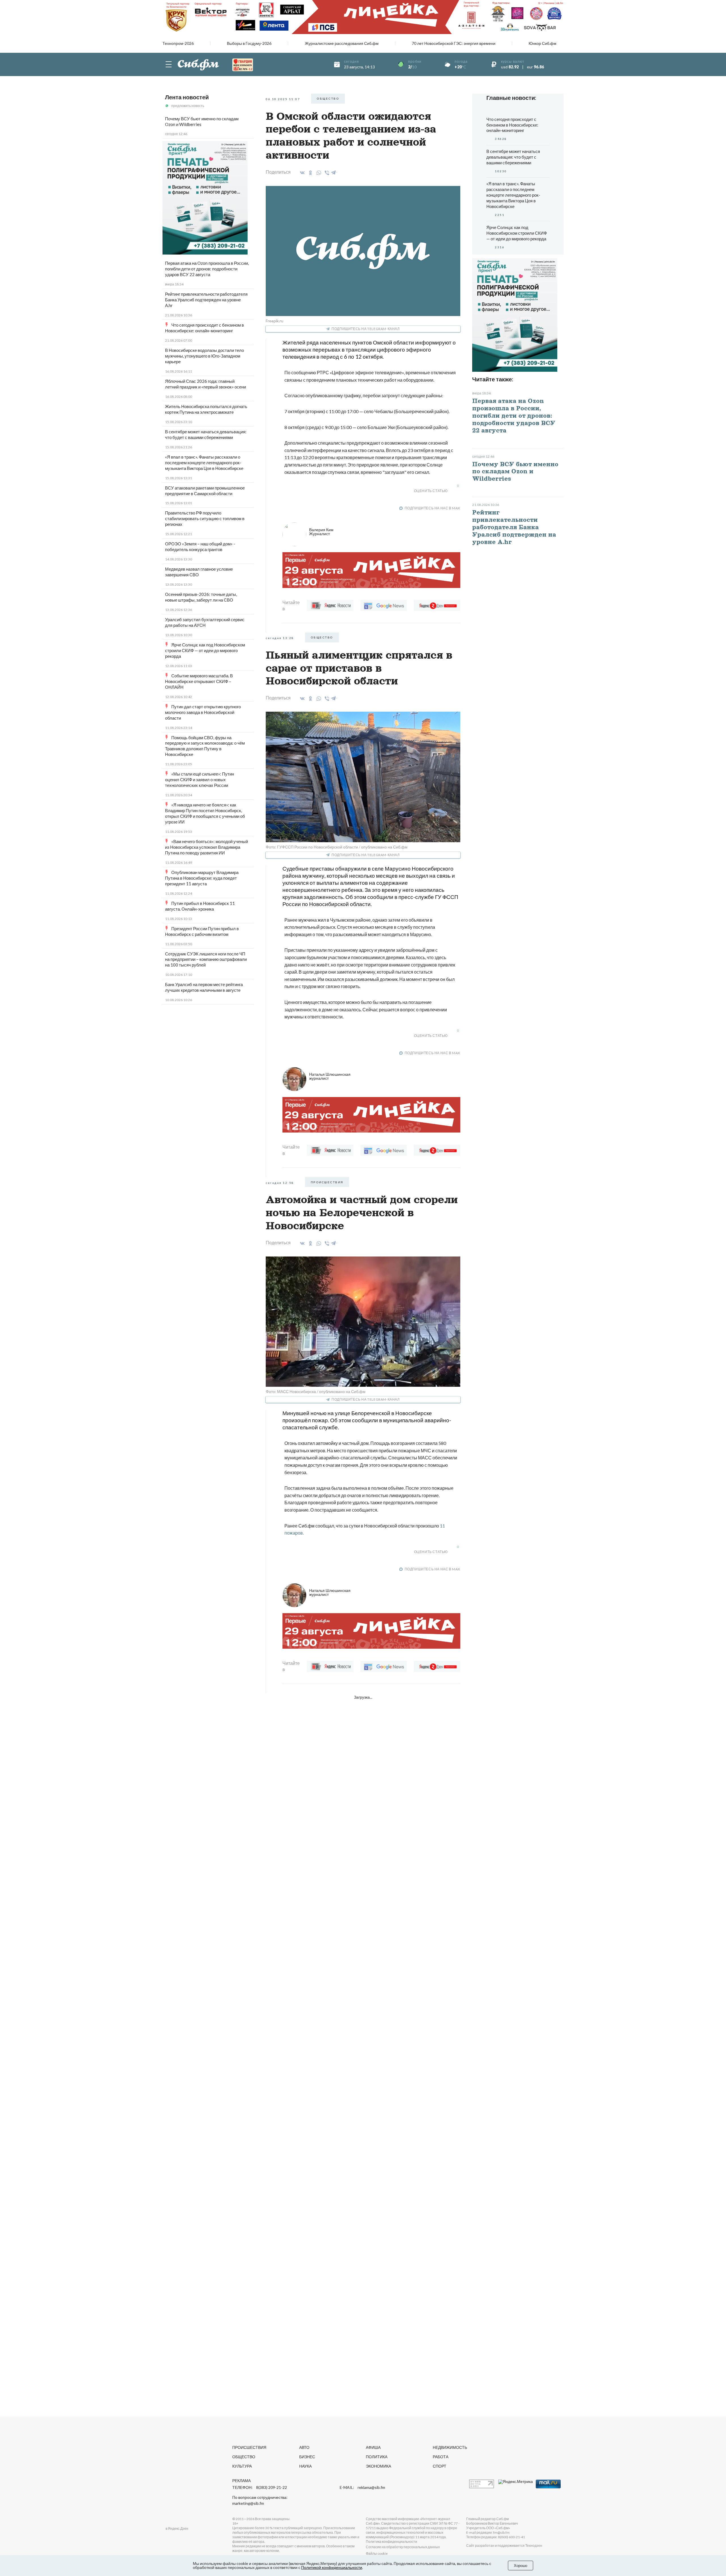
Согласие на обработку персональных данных (403, 2547)
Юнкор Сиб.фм (543, 43)
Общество (244, 2457)
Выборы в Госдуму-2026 (249, 43)
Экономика (378, 2466)
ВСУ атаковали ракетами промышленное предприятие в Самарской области (205, 491)
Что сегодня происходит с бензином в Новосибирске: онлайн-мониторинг (204, 328)
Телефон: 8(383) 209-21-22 (260, 2487)
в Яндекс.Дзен (177, 2528)
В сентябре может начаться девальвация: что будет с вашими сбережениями (206, 434)
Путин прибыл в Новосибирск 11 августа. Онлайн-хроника (200, 906)
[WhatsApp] (318, 173)
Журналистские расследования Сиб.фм (342, 43)
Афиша (373, 2447)
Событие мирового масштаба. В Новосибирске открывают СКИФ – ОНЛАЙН (199, 681)
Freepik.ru (275, 321)
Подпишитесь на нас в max (432, 508)
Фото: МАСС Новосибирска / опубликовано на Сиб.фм (316, 1391)
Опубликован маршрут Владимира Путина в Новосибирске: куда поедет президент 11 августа (202, 878)
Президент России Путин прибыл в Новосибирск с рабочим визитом (202, 931)
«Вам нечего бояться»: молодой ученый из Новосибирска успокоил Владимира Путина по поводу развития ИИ (206, 847)
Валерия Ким (321, 532)
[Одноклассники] (310, 173)
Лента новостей (187, 97)
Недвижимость (450, 2447)
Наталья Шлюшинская (330, 1076)
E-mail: (362, 2487)
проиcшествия (327, 1182)
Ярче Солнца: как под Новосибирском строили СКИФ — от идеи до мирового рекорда (205, 650)
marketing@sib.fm (248, 2503)
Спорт (440, 2466)
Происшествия (249, 2447)
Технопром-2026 (178, 43)
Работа (441, 2457)
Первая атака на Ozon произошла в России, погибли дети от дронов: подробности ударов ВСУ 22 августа (207, 269)
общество (328, 98)
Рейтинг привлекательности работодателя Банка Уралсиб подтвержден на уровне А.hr (206, 300)
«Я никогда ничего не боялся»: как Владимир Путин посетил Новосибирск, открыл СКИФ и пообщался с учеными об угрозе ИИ (205, 813)
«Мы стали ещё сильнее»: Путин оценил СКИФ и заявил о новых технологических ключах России (200, 779)
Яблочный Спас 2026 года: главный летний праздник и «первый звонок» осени (205, 384)
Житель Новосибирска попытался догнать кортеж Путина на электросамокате (206, 409)
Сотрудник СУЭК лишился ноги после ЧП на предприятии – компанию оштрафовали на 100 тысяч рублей (206, 959)
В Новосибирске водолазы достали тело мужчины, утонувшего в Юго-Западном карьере (204, 356)
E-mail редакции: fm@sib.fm (488, 2532)
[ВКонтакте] (301, 173)
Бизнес (307, 2457)
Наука (305, 2466)
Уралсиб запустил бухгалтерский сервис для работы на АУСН (205, 622)
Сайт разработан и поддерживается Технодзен (504, 2545)
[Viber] (326, 173)
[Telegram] (334, 172)
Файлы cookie (377, 2553)
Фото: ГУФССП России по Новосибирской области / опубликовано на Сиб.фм (337, 847)
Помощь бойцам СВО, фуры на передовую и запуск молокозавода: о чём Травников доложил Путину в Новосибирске (205, 746)
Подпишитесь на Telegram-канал (366, 329)
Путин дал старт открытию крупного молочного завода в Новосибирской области (203, 712)
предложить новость (188, 106)
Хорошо (521, 2566)
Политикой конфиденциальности (332, 2567)
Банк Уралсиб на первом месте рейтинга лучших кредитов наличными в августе (204, 987)
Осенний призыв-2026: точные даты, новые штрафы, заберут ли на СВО (201, 597)
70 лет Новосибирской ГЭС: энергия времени (454, 43)
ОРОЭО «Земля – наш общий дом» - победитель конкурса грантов (200, 547)
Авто (304, 2447)
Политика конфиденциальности (392, 2542)
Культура (242, 2466)
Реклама (241, 2481)
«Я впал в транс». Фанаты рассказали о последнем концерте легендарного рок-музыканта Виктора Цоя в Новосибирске (204, 463)
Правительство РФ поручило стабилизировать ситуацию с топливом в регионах (205, 518)
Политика (377, 2457)
